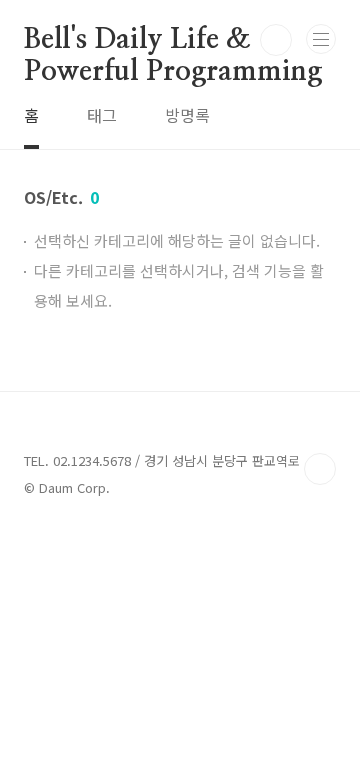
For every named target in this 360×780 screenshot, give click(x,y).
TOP (320, 469)
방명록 (187, 115)
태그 (102, 115)
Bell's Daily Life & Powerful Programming (173, 41)
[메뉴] (321, 39)
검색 (276, 40)
